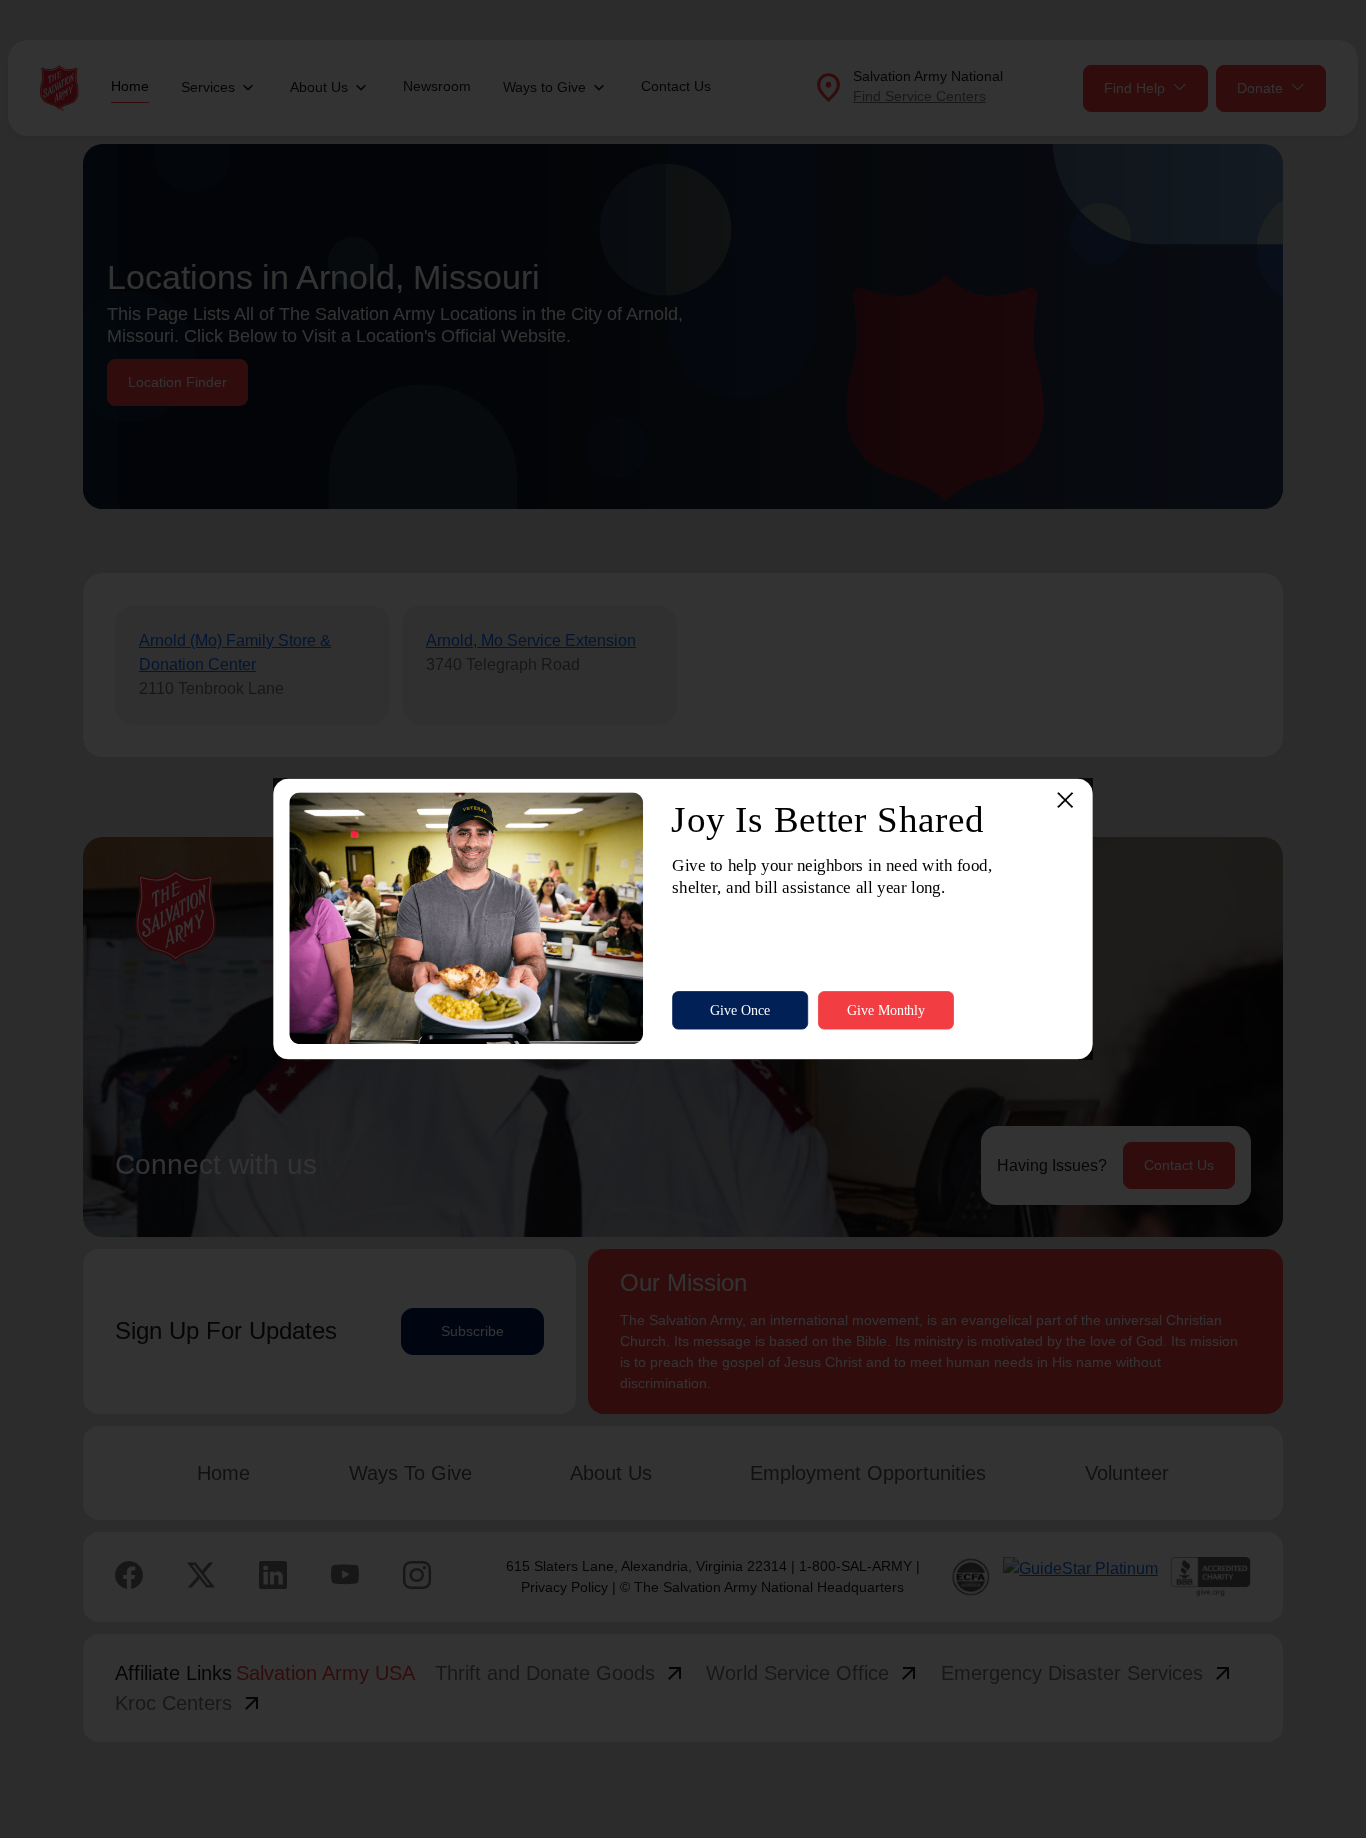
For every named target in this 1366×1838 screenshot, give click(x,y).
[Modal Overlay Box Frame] (683, 919)
